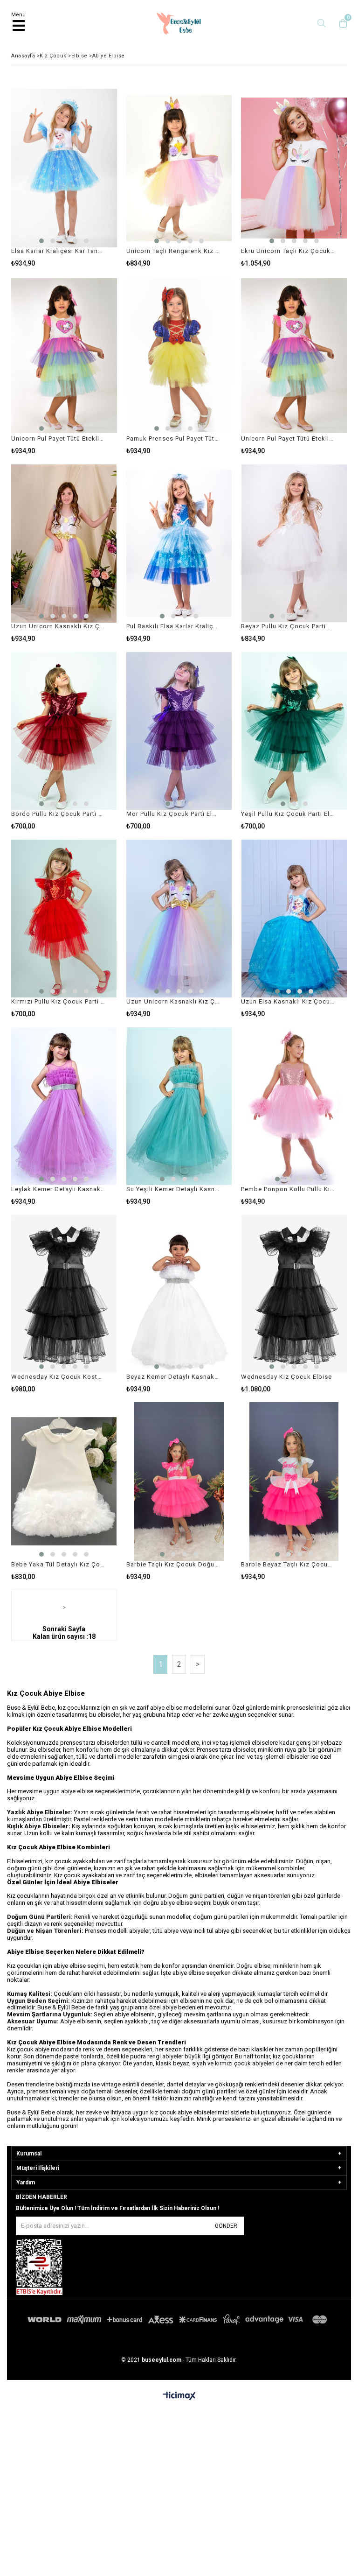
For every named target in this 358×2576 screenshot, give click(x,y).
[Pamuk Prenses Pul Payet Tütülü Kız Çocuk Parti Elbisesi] (179, 356)
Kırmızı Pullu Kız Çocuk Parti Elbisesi (58, 1001)
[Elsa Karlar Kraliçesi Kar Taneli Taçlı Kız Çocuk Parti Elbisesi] (64, 168)
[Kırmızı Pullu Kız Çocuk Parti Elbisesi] (64, 919)
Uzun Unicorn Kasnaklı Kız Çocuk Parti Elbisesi (58, 626)
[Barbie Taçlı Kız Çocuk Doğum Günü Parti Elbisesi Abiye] (179, 1481)
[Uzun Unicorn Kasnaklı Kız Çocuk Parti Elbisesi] (64, 543)
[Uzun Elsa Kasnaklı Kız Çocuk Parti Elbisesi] (294, 919)
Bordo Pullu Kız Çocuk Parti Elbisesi (58, 814)
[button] (41, 241)
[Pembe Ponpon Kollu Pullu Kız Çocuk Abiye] (294, 1106)
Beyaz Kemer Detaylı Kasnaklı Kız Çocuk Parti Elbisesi (173, 1377)
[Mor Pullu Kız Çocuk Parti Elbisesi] (179, 731)
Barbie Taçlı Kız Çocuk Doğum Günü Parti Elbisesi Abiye (173, 1564)
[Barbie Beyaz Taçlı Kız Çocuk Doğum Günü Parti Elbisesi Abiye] (294, 1481)
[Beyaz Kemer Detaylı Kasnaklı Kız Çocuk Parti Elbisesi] (179, 1294)
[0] (341, 23)
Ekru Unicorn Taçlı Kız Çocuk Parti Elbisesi (288, 251)
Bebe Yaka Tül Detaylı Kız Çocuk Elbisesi (58, 1564)
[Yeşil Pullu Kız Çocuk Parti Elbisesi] (294, 731)
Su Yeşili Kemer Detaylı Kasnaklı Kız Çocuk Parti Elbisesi (173, 1189)
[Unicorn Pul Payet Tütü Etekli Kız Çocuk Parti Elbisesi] (64, 356)
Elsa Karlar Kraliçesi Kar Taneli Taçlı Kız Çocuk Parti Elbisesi (58, 251)
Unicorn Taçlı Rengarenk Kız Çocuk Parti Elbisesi (173, 251)
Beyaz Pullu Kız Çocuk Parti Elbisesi (288, 626)
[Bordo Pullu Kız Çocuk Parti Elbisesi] (64, 731)
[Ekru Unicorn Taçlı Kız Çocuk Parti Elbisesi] (294, 168)
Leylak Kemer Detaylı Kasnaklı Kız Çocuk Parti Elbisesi (58, 1189)
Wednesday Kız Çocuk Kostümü (58, 1377)
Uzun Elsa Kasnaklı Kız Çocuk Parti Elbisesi (288, 1001)
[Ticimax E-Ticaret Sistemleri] (179, 2396)
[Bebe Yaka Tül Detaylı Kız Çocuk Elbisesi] (64, 1481)
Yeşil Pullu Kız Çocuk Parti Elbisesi (288, 814)
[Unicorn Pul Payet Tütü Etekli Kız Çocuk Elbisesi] (294, 356)
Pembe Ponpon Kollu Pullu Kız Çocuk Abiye (288, 1189)
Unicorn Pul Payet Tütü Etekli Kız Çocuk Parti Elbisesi (58, 439)
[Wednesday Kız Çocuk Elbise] (294, 1294)
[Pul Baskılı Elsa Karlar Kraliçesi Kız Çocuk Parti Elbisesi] (179, 543)
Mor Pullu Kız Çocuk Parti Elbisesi (173, 814)
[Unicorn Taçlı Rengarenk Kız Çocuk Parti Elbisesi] (179, 168)
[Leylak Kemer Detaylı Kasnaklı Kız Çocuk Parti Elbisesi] (64, 1106)
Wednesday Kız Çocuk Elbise (286, 1377)
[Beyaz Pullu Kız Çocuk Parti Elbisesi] (294, 543)
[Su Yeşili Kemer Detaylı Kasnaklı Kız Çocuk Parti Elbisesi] (179, 1106)
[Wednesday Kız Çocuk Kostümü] (64, 1294)
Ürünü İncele (87, 178)
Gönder (226, 2226)
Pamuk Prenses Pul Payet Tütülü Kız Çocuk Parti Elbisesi (173, 439)
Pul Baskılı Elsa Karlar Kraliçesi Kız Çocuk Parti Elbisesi (173, 626)
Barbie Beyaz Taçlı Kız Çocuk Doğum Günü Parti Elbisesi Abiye (288, 1564)
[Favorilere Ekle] (64, 178)
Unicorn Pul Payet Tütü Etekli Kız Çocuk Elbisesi (288, 439)
